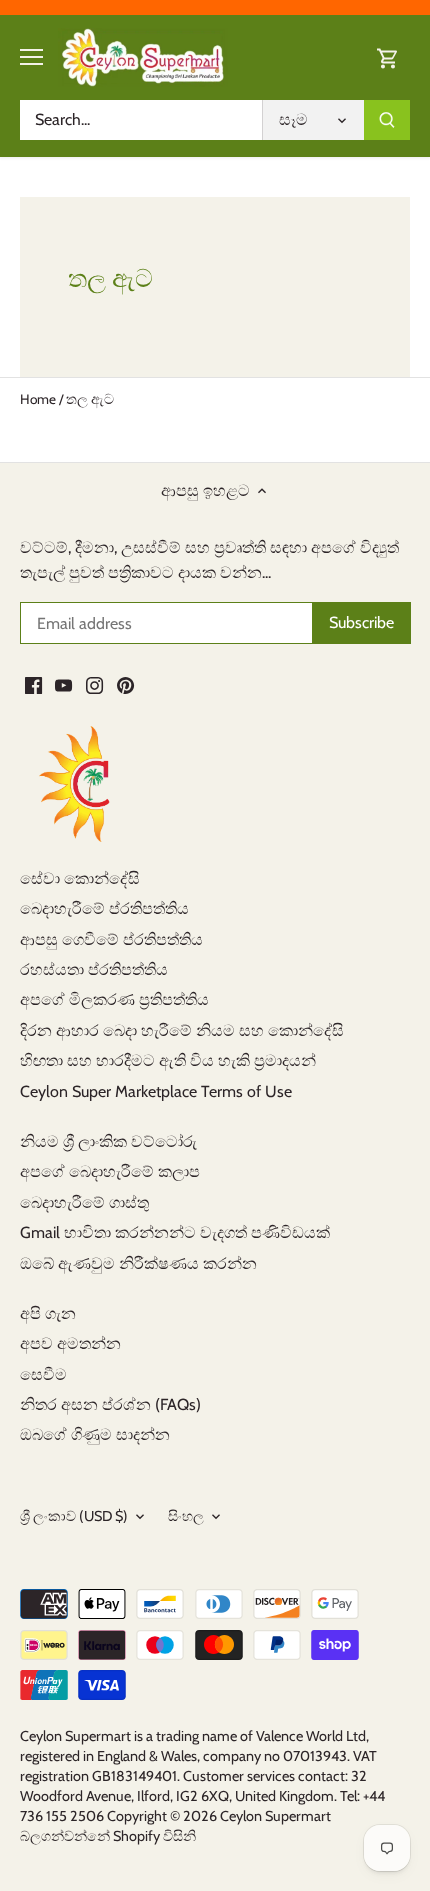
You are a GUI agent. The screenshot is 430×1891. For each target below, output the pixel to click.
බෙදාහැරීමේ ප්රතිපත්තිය (104, 908)
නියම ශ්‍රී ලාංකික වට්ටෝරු (108, 1141)
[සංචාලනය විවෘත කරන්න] (31, 57)
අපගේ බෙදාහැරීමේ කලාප (110, 1171)
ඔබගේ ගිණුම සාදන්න (95, 1434)
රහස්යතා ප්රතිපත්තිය (94, 969)
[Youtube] (63, 685)
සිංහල (186, 1516)
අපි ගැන (48, 1313)
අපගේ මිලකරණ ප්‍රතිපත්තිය (114, 999)
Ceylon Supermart (275, 1816)
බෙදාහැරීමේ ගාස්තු (84, 1202)
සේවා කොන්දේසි (80, 878)
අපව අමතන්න (70, 1343)
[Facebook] (33, 685)
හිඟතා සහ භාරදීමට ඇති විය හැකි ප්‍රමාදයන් (168, 1060)
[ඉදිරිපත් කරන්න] (387, 120)
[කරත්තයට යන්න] (388, 57)
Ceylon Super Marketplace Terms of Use (156, 1091)
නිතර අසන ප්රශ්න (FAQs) (110, 1404)
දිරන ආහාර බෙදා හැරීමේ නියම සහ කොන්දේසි (182, 1030)
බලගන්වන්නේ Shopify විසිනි (108, 1836)
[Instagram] (94, 685)
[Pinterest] (125, 685)
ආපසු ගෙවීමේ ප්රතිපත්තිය (111, 939)
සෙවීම (43, 1374)
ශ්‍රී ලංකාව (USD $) (74, 1516)
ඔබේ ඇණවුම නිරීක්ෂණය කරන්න (138, 1263)
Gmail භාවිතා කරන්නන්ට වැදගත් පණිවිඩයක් (175, 1232)
